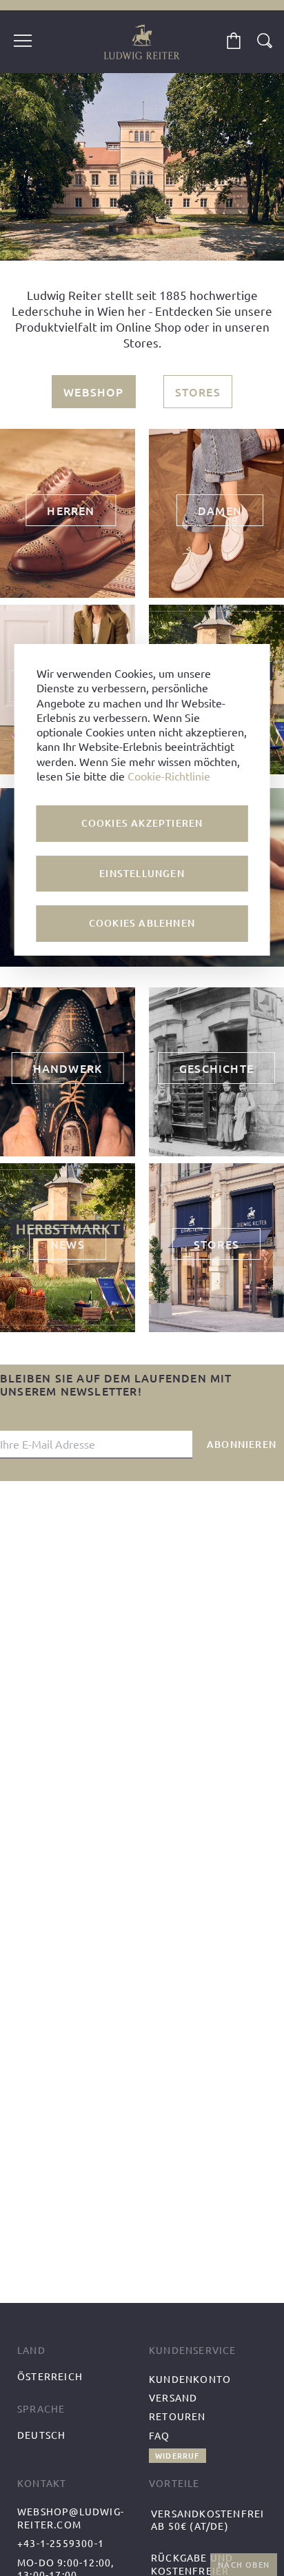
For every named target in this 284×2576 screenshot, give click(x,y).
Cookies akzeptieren (142, 823)
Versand (173, 2397)
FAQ (160, 2435)
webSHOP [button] (93, 392)
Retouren (177, 2416)
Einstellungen (142, 873)
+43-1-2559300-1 (61, 2543)
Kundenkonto (190, 2379)
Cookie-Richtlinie (169, 776)
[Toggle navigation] (23, 42)
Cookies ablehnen (142, 923)
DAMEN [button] (220, 510)
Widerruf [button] (177, 2456)
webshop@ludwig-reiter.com (71, 2518)
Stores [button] (198, 392)
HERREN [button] (71, 510)
